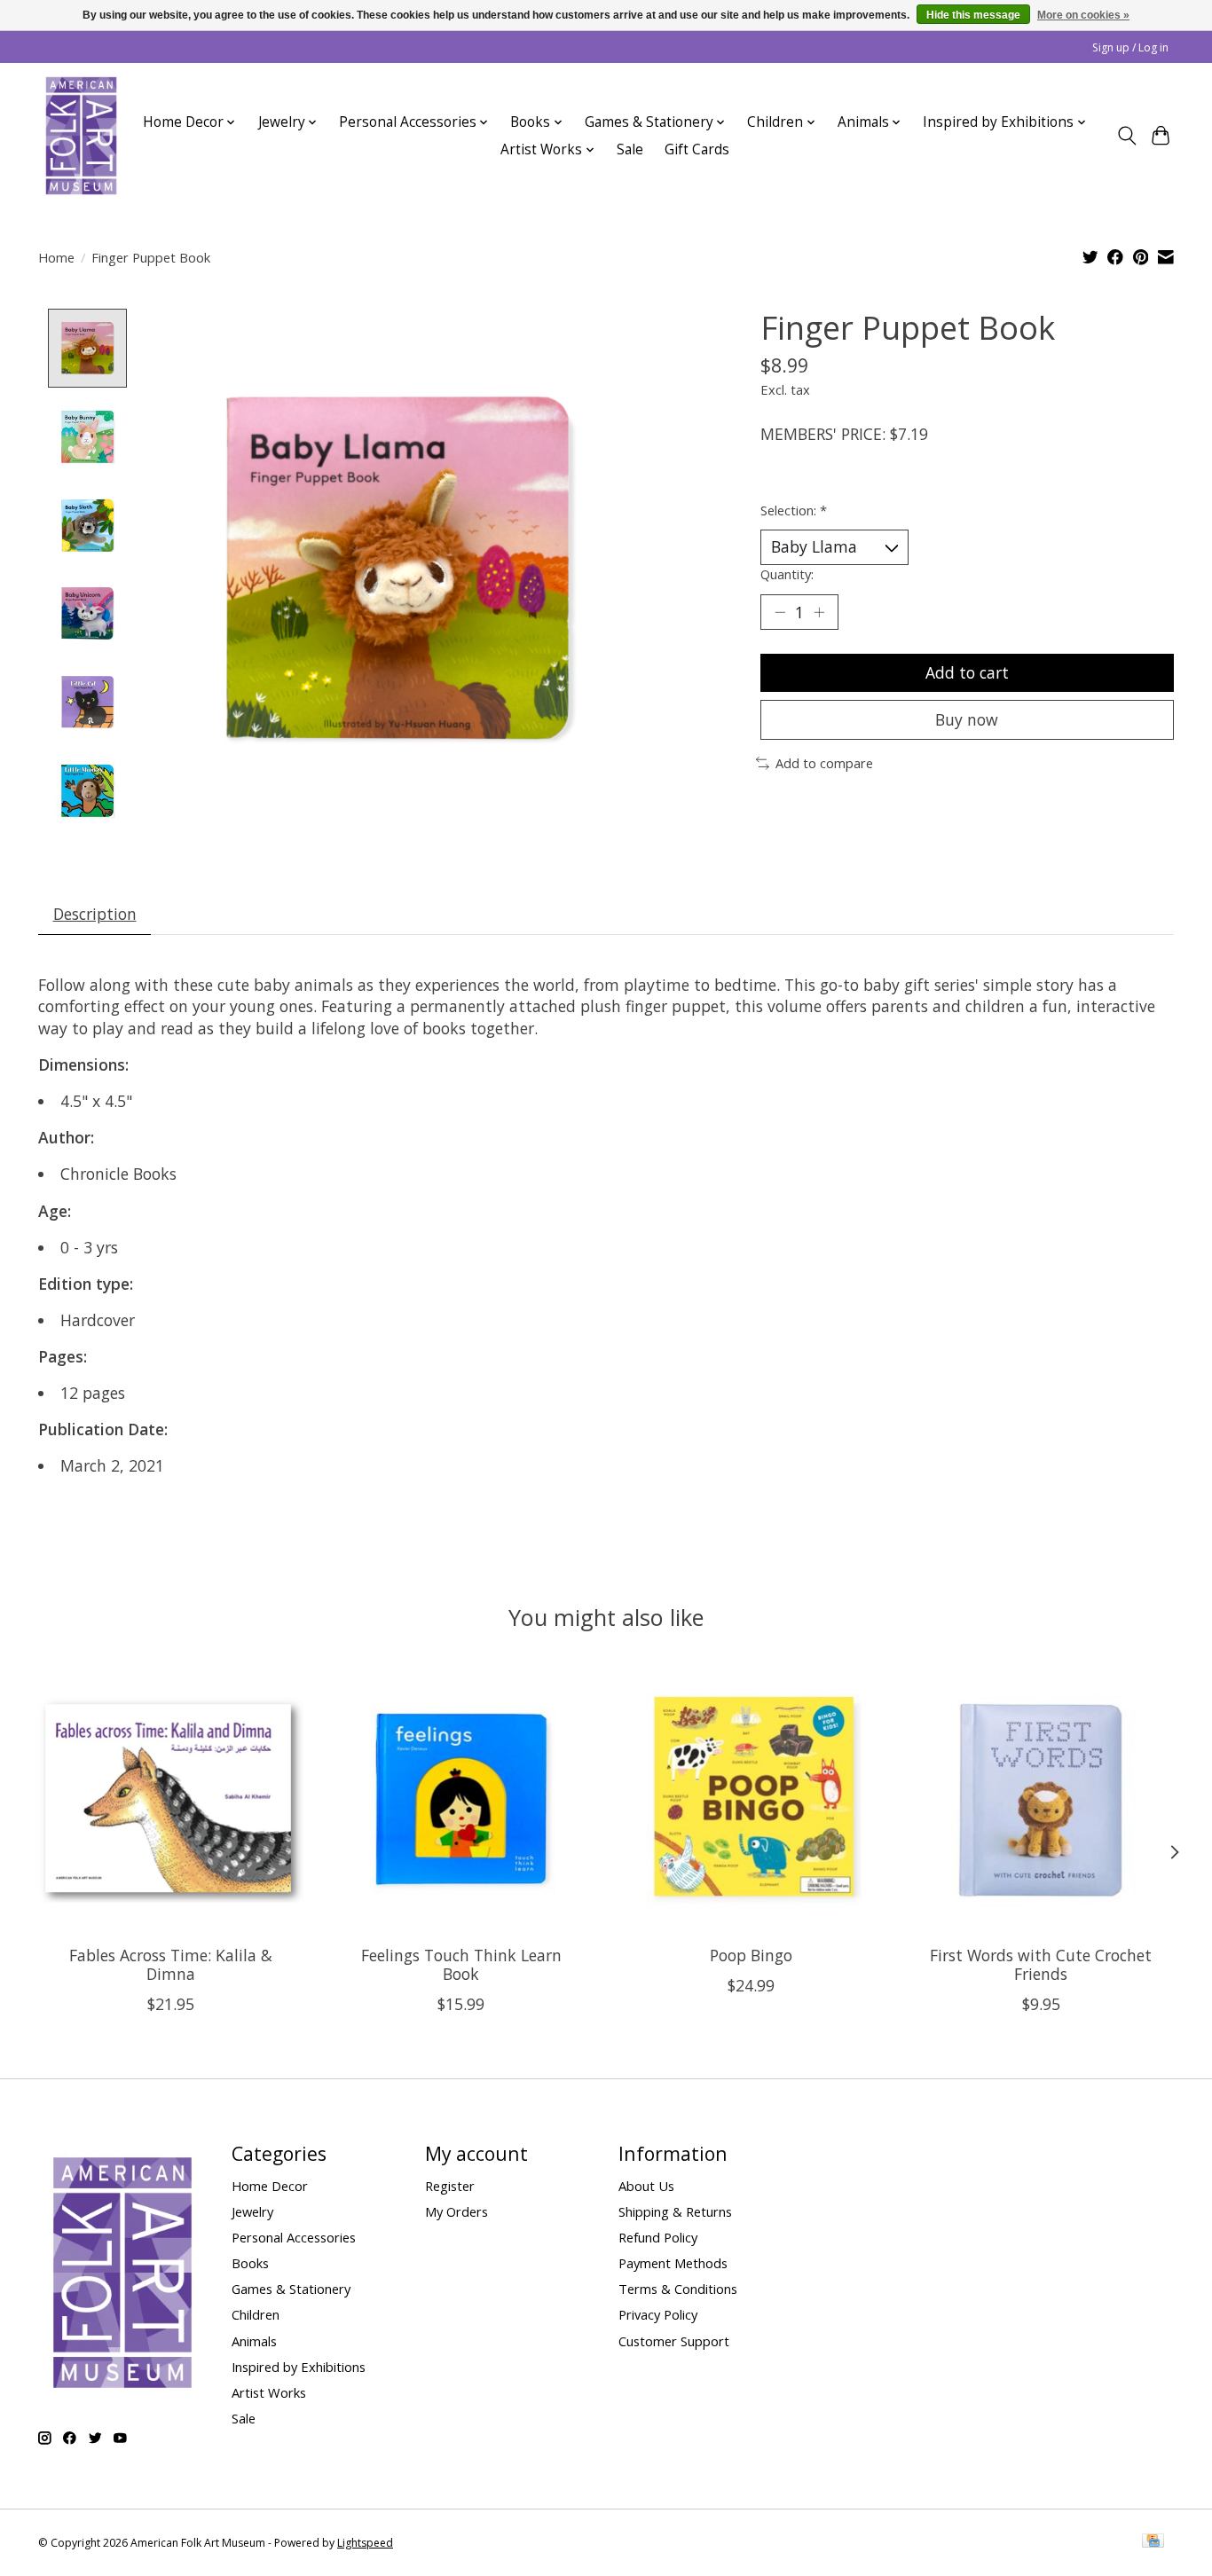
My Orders (456, 2211)
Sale (630, 149)
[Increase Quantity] (819, 612)
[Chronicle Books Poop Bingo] (751, 1798)
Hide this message (973, 15)
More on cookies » (1083, 15)
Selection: (794, 510)
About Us (646, 2186)
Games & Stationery (291, 2289)
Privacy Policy (658, 2314)
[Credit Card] (1153, 2542)
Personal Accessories (294, 2237)
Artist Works (269, 2392)
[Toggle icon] (1126, 136)
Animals (254, 2341)
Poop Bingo (751, 1955)
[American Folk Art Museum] (81, 136)
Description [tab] (95, 914)
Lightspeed (365, 2543)
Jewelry (252, 2211)
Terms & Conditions (678, 2289)
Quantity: (787, 574)
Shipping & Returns (675, 2211)
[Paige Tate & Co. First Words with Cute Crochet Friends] (1041, 1798)
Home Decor (270, 2186)
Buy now (967, 719)
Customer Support (674, 2341)
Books (250, 2263)
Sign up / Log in (1130, 47)
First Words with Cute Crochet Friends (1041, 1964)
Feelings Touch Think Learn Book (461, 1964)
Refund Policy (658, 2237)
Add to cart (967, 672)
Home (56, 257)
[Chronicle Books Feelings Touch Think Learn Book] (461, 1798)
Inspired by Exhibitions (299, 2367)
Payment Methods (673, 2263)
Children (256, 2314)
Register (450, 2186)
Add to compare (824, 763)
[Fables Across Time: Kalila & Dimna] (171, 1798)
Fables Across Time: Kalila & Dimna (171, 1964)
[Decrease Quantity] (780, 612)
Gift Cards (697, 149)
